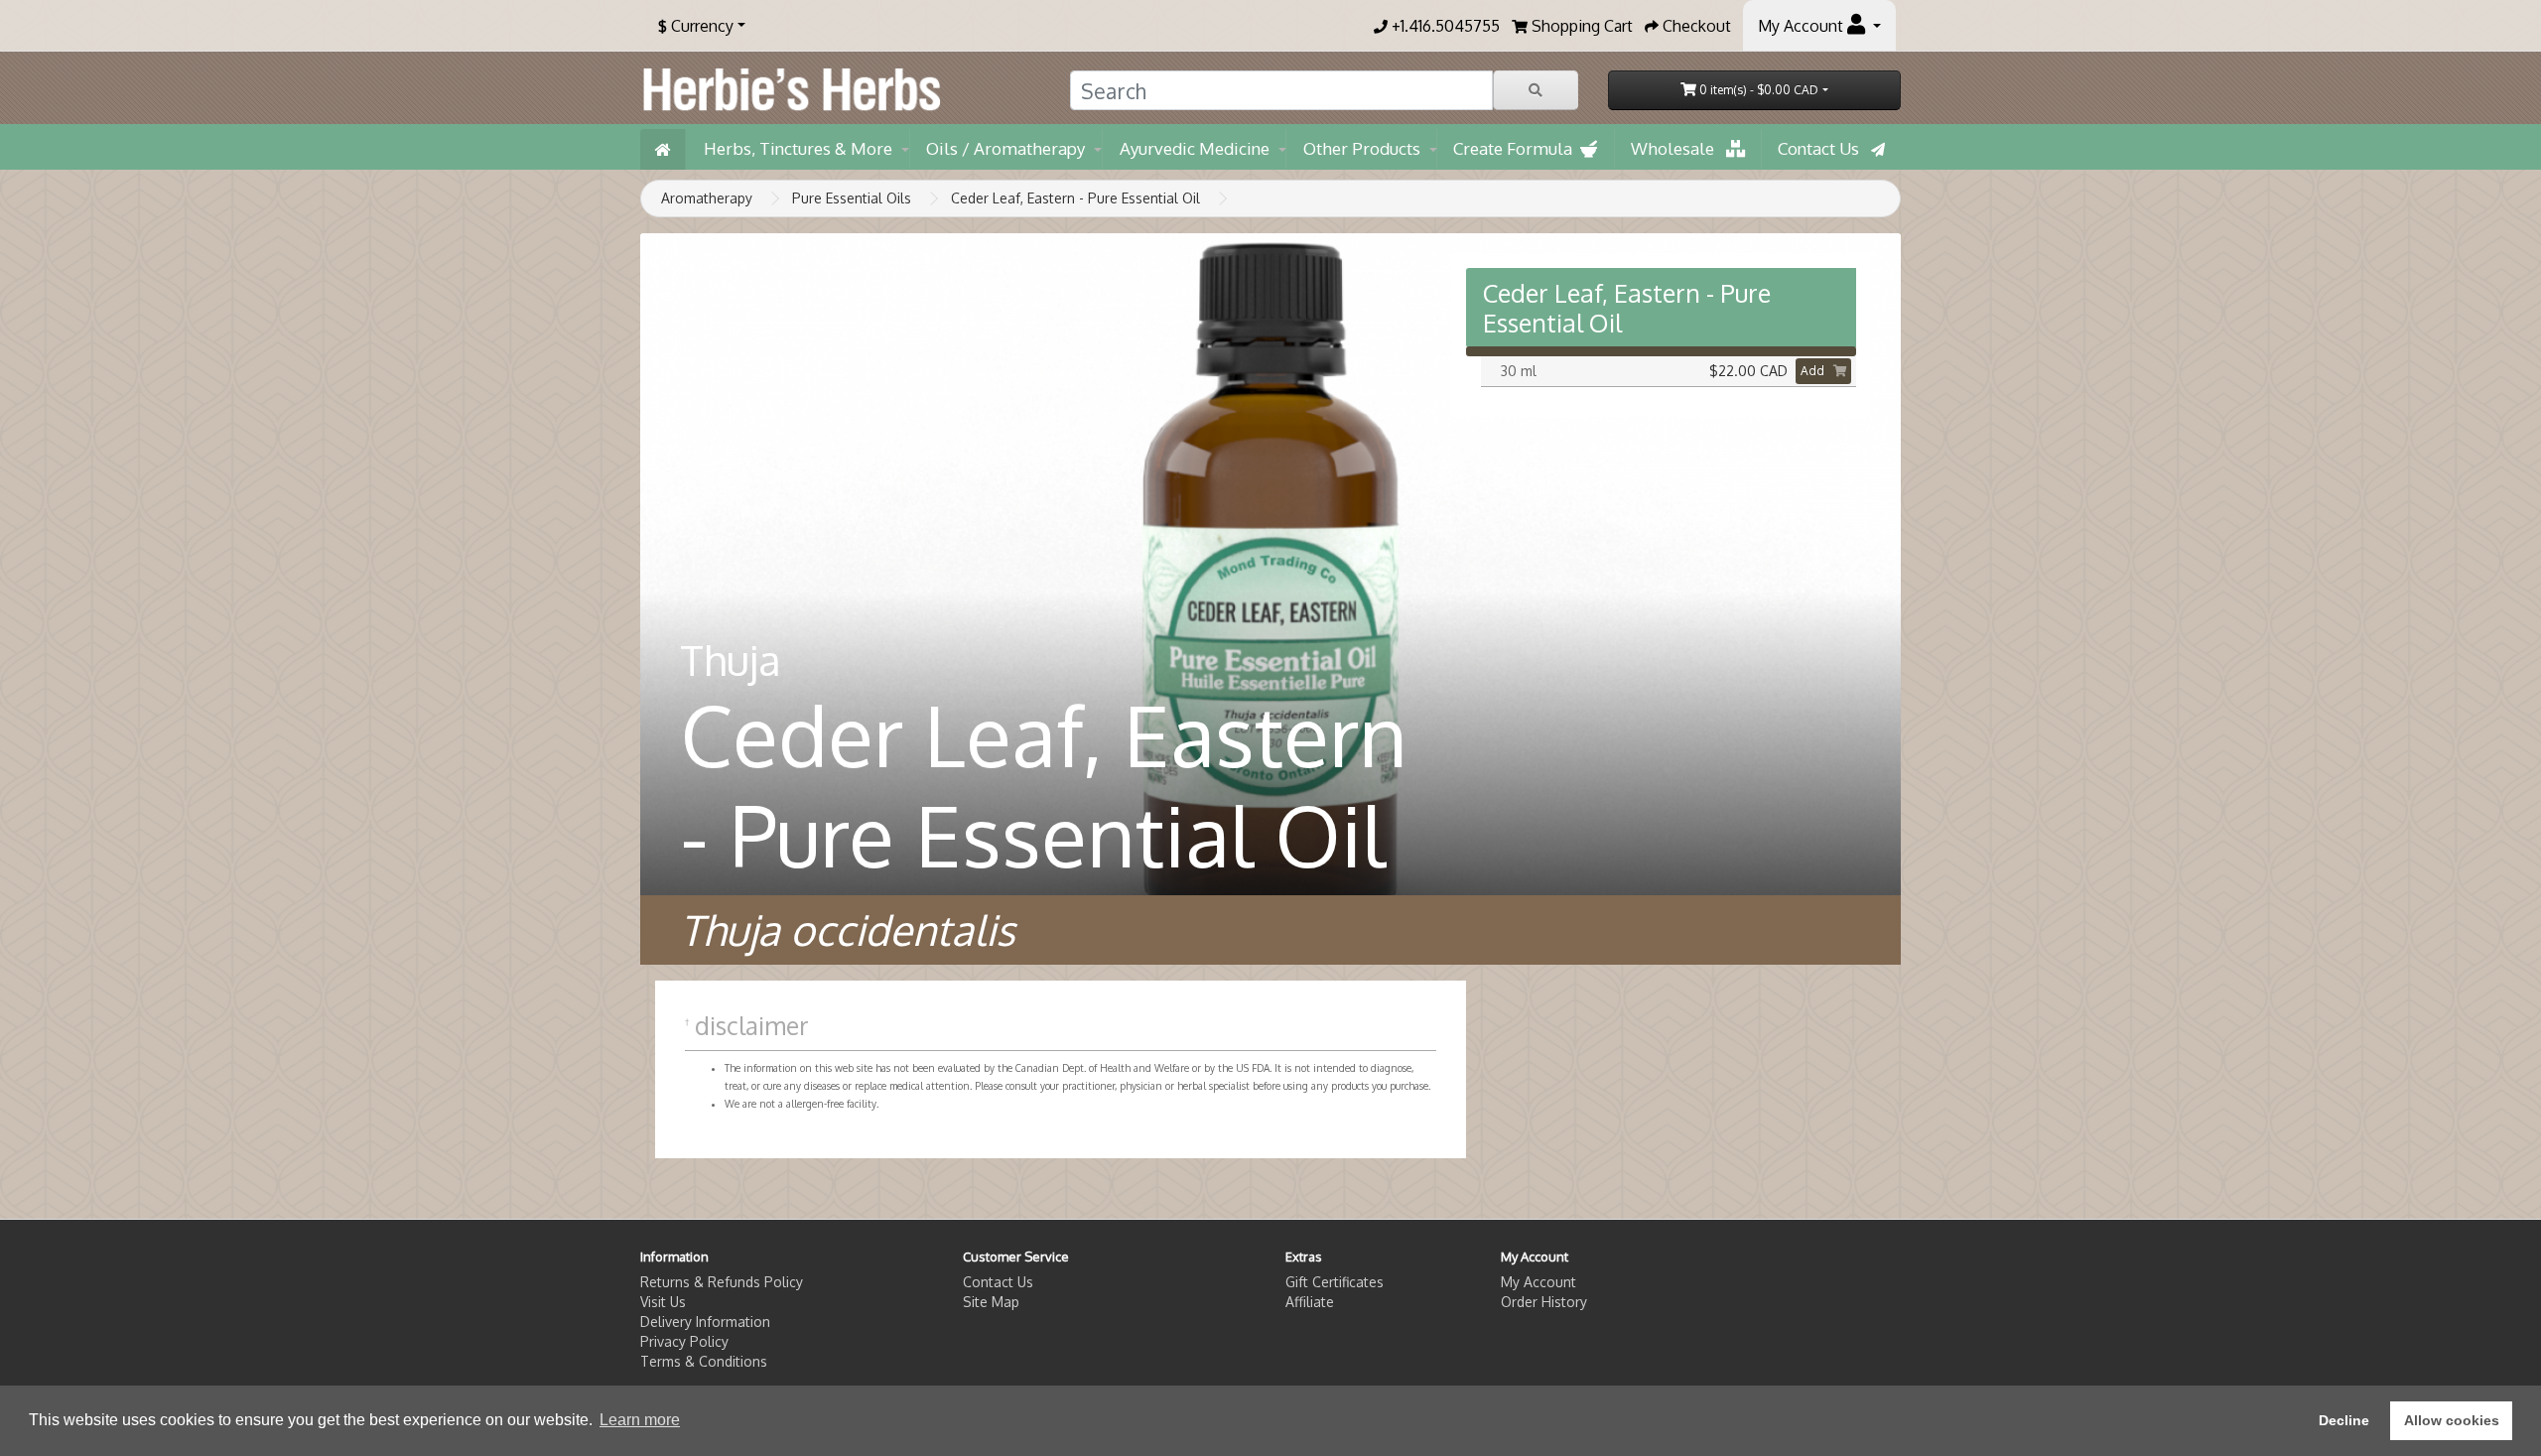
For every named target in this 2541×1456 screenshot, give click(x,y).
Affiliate (1310, 1302)
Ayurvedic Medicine (1195, 148)
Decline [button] (2344, 1420)
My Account (1538, 1282)
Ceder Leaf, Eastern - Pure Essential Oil (1075, 198)
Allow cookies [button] (2452, 1420)
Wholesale (1678, 148)
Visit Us (663, 1302)
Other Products (1362, 148)
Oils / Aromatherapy (1005, 148)
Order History (1544, 1302)
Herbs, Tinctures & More (798, 148)
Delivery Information (705, 1322)
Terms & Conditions (704, 1361)
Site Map (991, 1302)
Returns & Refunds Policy (722, 1282)
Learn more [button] (640, 1420)
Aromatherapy (707, 198)
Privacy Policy (684, 1341)
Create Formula (1517, 148)
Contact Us (1824, 148)
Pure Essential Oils (852, 198)
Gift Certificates (1335, 1282)
